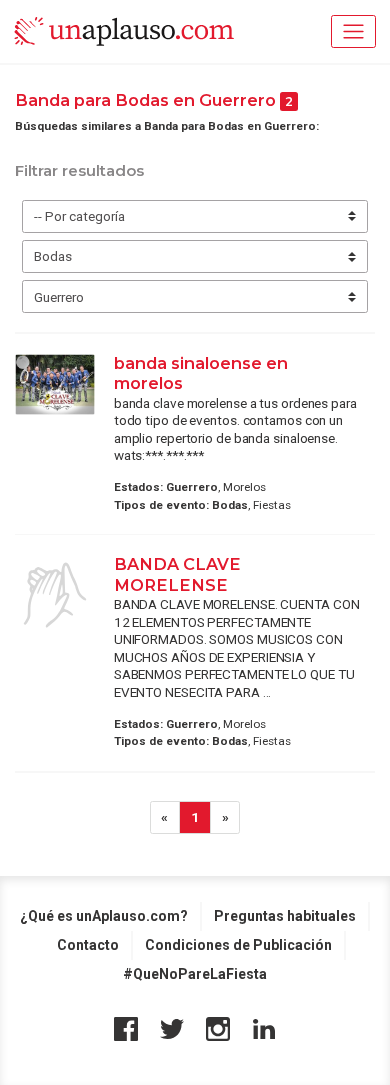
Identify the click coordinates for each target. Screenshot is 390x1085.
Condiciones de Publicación (238, 945)
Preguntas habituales (285, 916)
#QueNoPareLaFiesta (195, 974)
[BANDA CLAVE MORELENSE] (55, 595)
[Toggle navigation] (353, 31)
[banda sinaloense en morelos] (55, 384)
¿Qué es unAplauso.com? (104, 916)
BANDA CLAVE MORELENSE (177, 574)
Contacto (88, 945)
